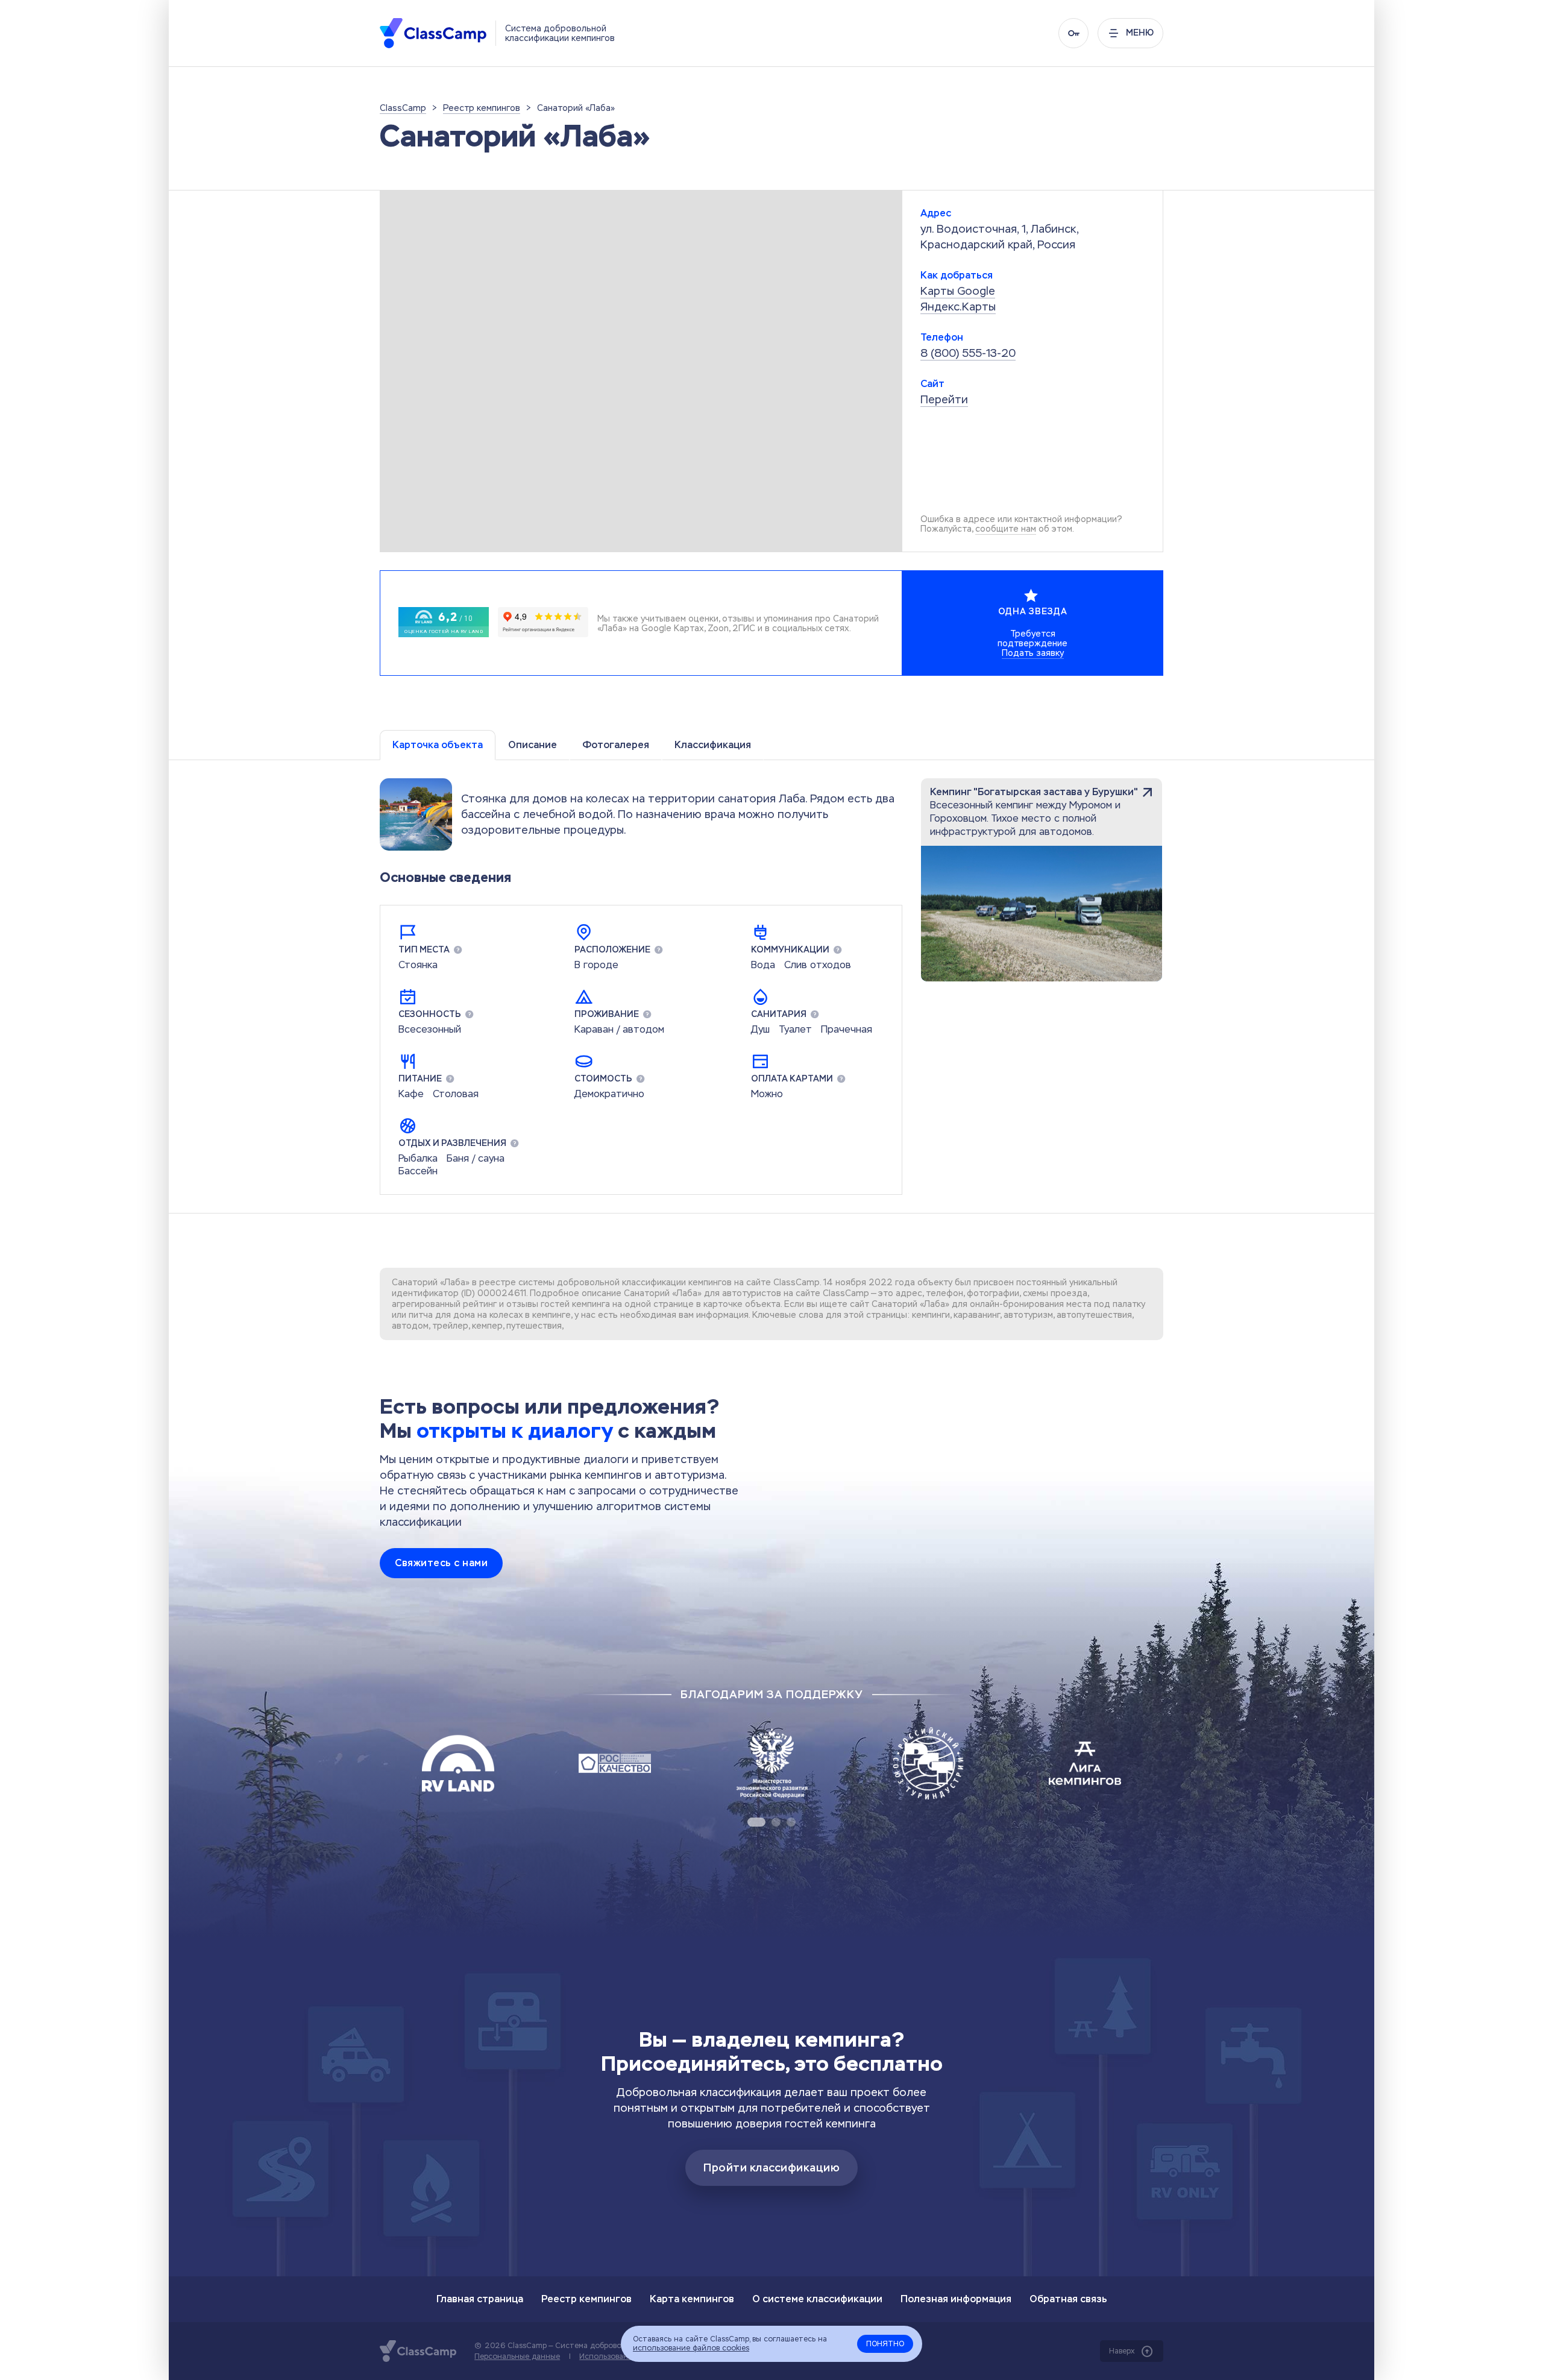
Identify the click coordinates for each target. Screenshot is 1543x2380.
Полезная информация (956, 2299)
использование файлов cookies (691, 2348)
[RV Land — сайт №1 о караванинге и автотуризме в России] (458, 1763)
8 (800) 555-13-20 (968, 353)
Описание (533, 745)
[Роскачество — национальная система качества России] (615, 1763)
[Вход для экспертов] (1073, 33)
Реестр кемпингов (586, 2299)
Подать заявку (1033, 653)
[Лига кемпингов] (1085, 1763)
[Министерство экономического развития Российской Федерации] (771, 1763)
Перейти (944, 399)
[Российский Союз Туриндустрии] (928, 1763)
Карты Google (958, 291)
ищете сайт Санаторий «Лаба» (885, 1304)
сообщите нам (1006, 529)
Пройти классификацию (771, 2168)
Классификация (713, 745)
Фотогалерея (616, 745)
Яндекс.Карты (958, 307)
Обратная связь (1068, 2299)
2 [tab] (776, 1822)
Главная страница (480, 2299)
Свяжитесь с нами (441, 1563)
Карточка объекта (438, 745)
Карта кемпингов (692, 2299)
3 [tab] (791, 1822)
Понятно (885, 2344)
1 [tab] (756, 1822)
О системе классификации (817, 2299)
